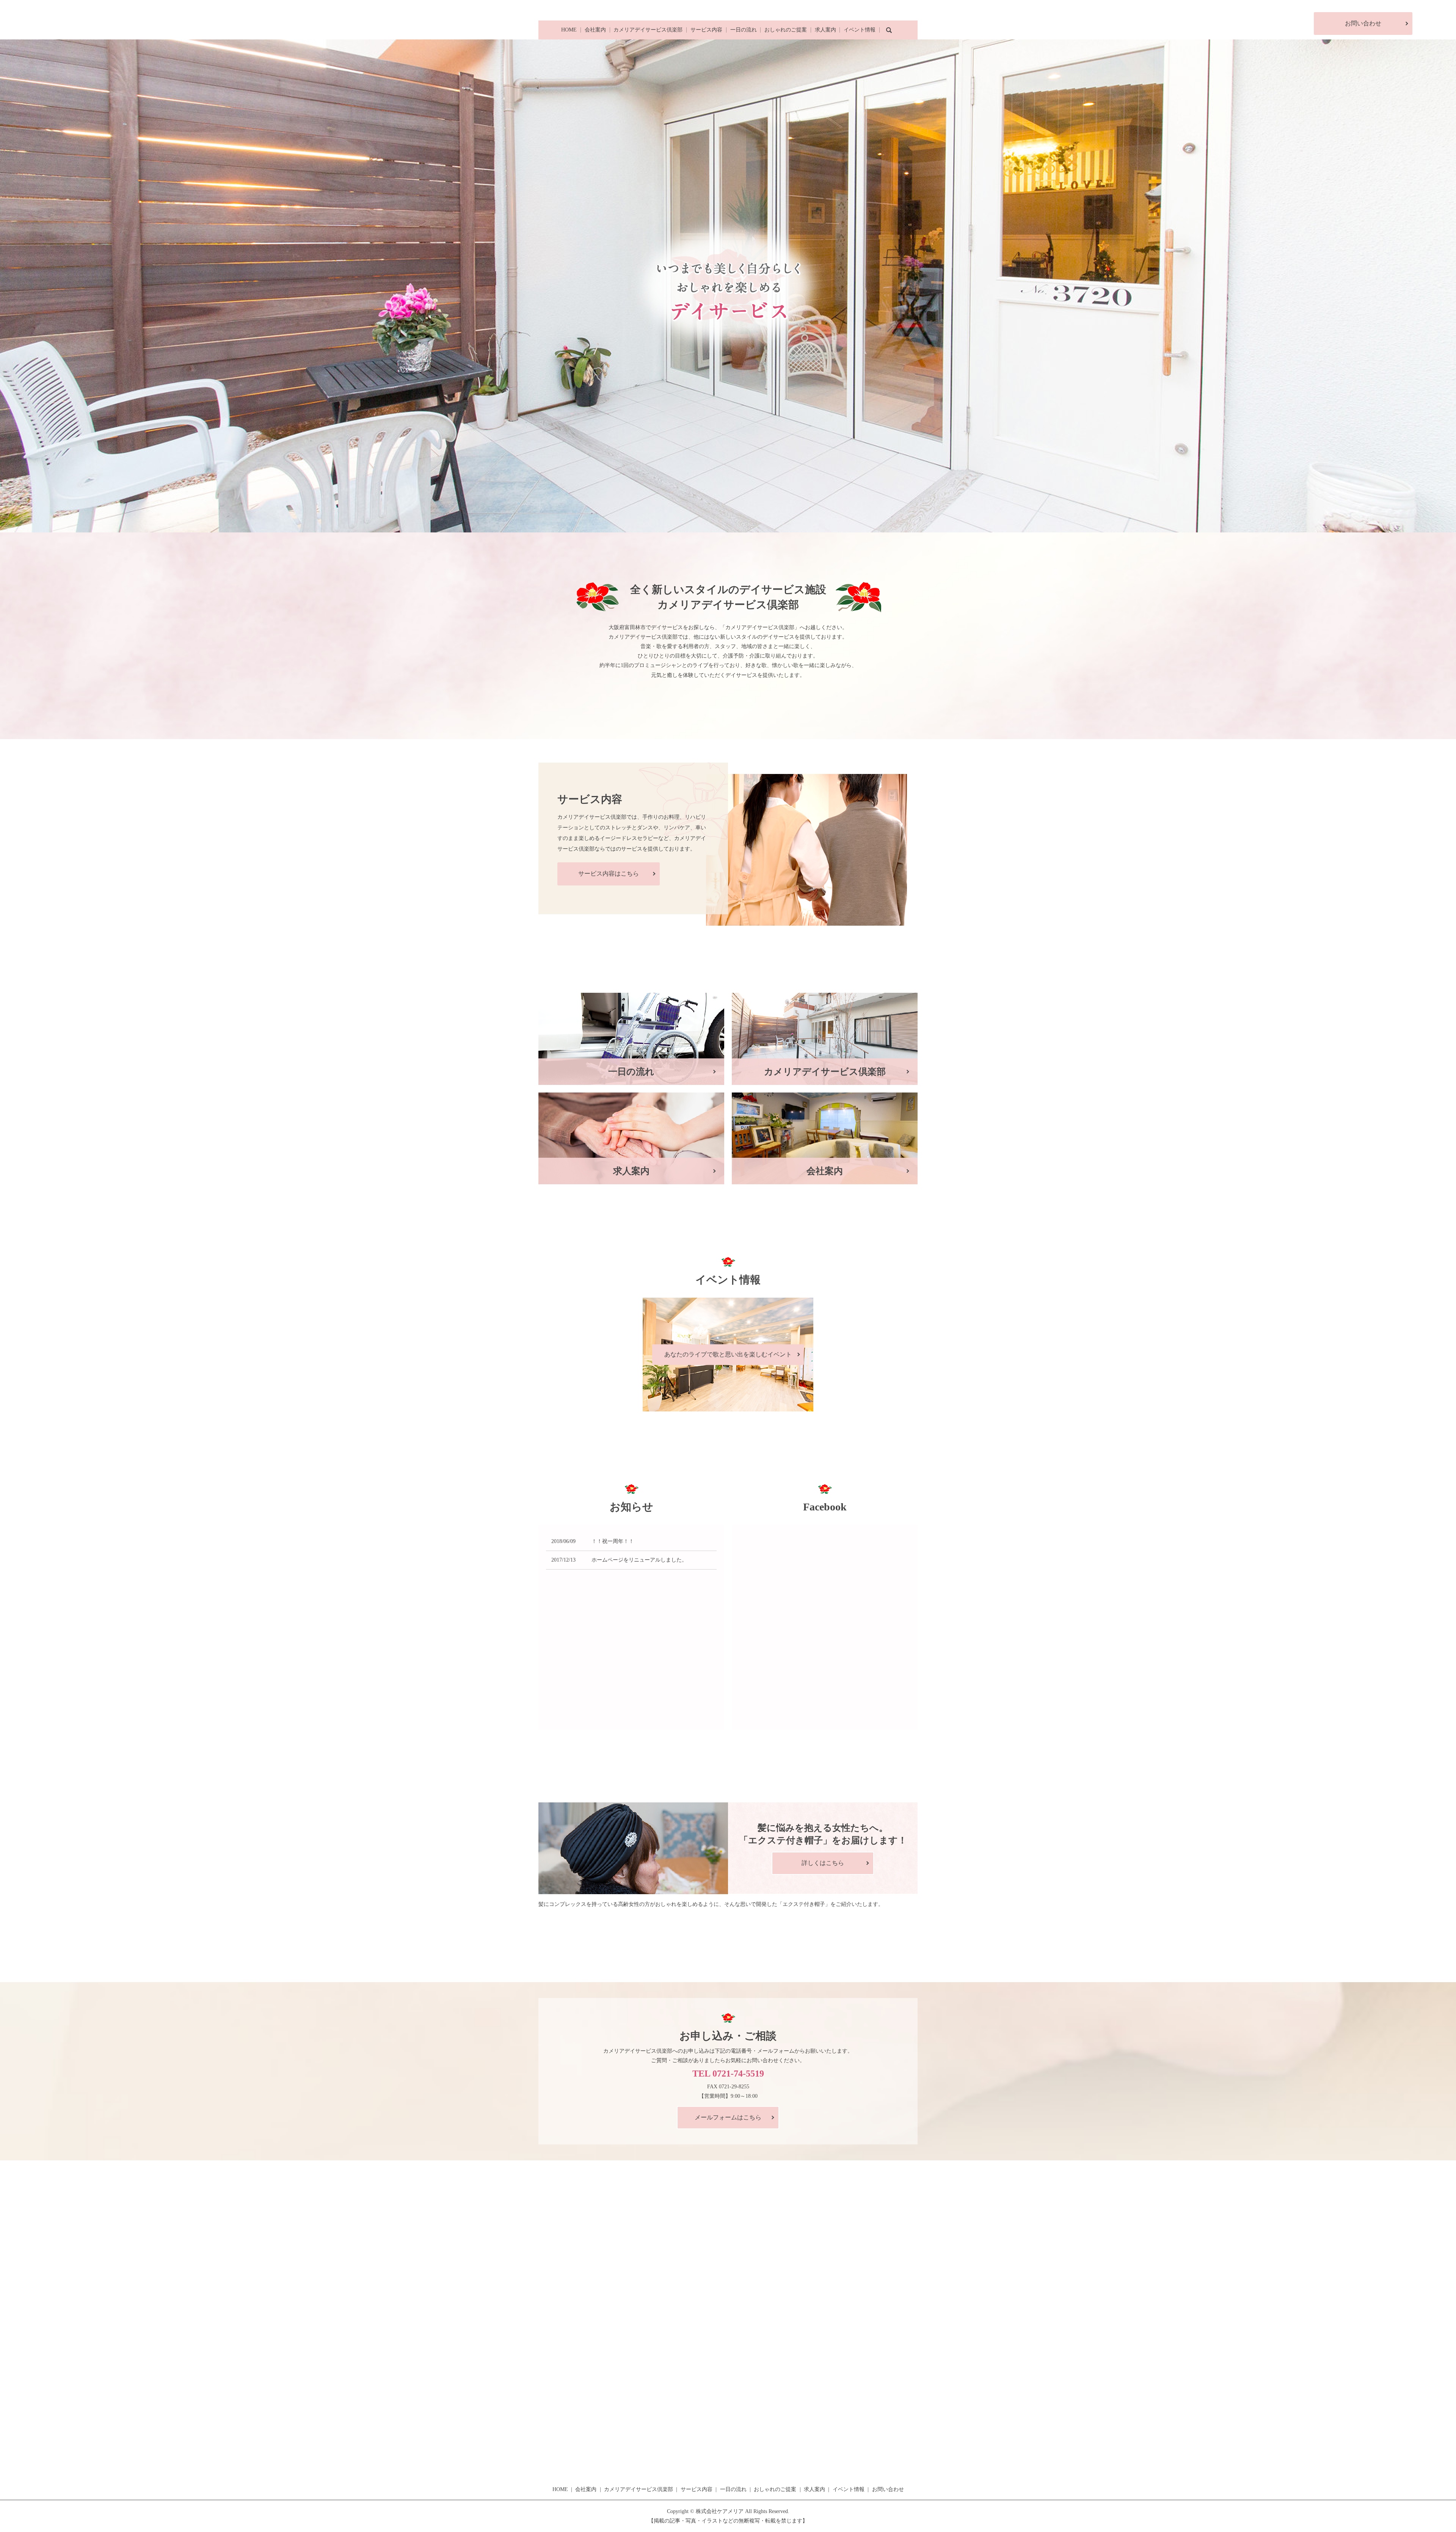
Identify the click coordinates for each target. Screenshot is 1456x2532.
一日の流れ (744, 30)
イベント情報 (860, 30)
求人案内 (825, 30)
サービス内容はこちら (609, 874)
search (889, 30)
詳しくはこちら (823, 1863)
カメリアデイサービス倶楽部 (648, 30)
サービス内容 (706, 30)
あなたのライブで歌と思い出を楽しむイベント (728, 1354)
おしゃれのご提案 (786, 30)
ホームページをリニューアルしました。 (639, 1560)
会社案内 (595, 30)
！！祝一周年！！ (613, 1541)
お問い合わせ (1363, 23)
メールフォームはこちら (728, 2117)
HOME (569, 30)
